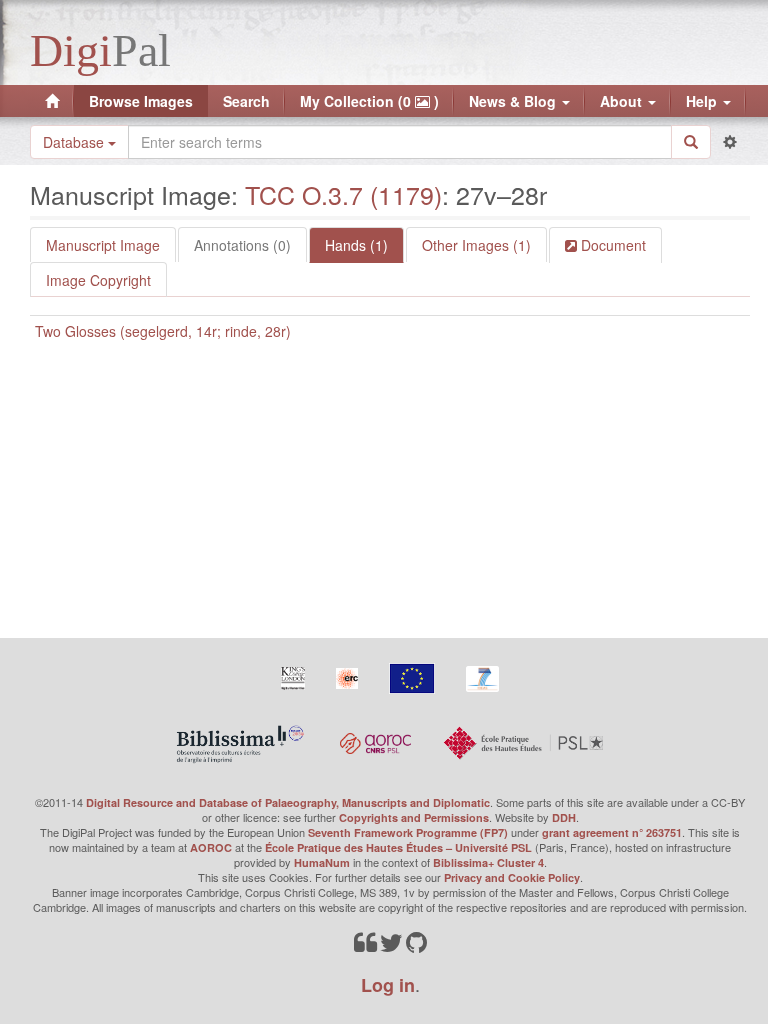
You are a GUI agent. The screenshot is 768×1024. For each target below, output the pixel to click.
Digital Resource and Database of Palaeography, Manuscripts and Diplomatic (288, 802)
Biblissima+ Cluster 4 (488, 862)
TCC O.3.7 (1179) (343, 194)
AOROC (211, 847)
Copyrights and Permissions (414, 817)
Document (611, 245)
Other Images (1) (476, 245)
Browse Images (141, 101)
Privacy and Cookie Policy (512, 877)
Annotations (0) (242, 245)
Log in (388, 985)
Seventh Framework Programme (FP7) (408, 832)
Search (246, 101)
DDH (564, 817)
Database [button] (75, 142)
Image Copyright (98, 280)
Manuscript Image (103, 245)
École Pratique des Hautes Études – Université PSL (398, 847)
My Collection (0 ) (369, 101)
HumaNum (322, 862)
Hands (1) (356, 245)
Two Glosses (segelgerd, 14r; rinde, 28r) (163, 331)
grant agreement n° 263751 (612, 832)
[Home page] (52, 101)
